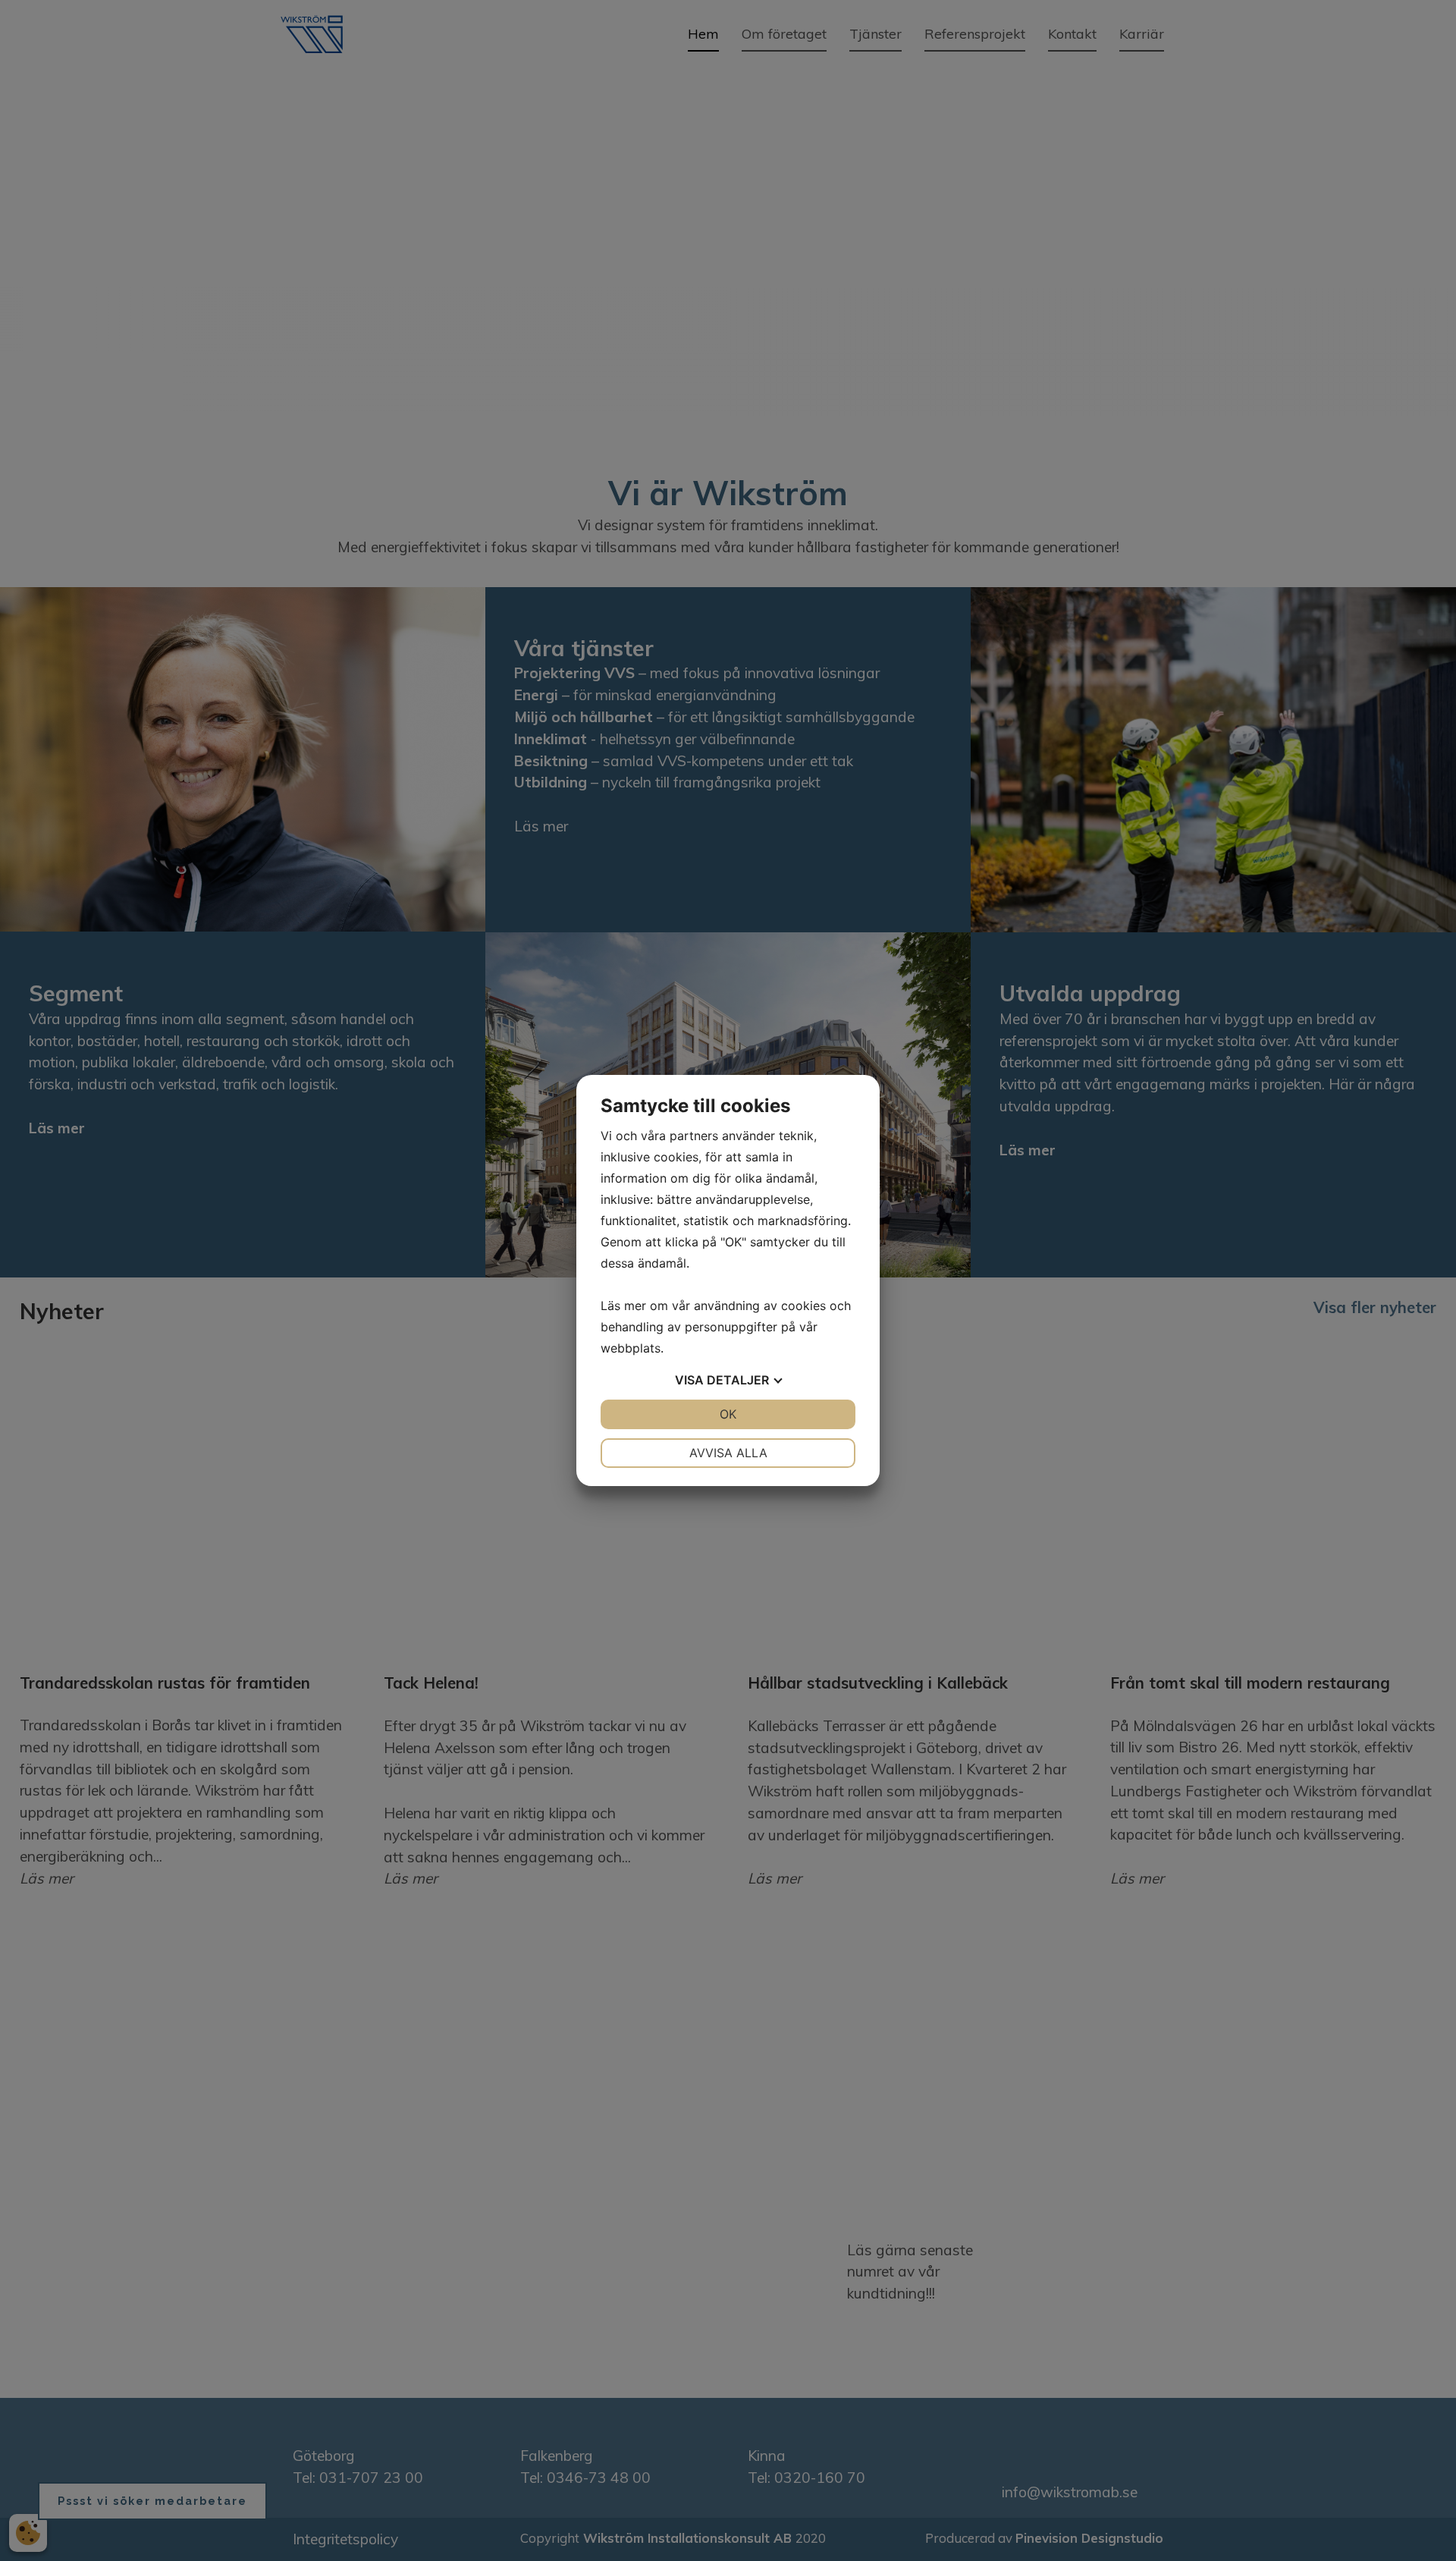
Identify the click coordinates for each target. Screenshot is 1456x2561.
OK (728, 1414)
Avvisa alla (728, 1453)
